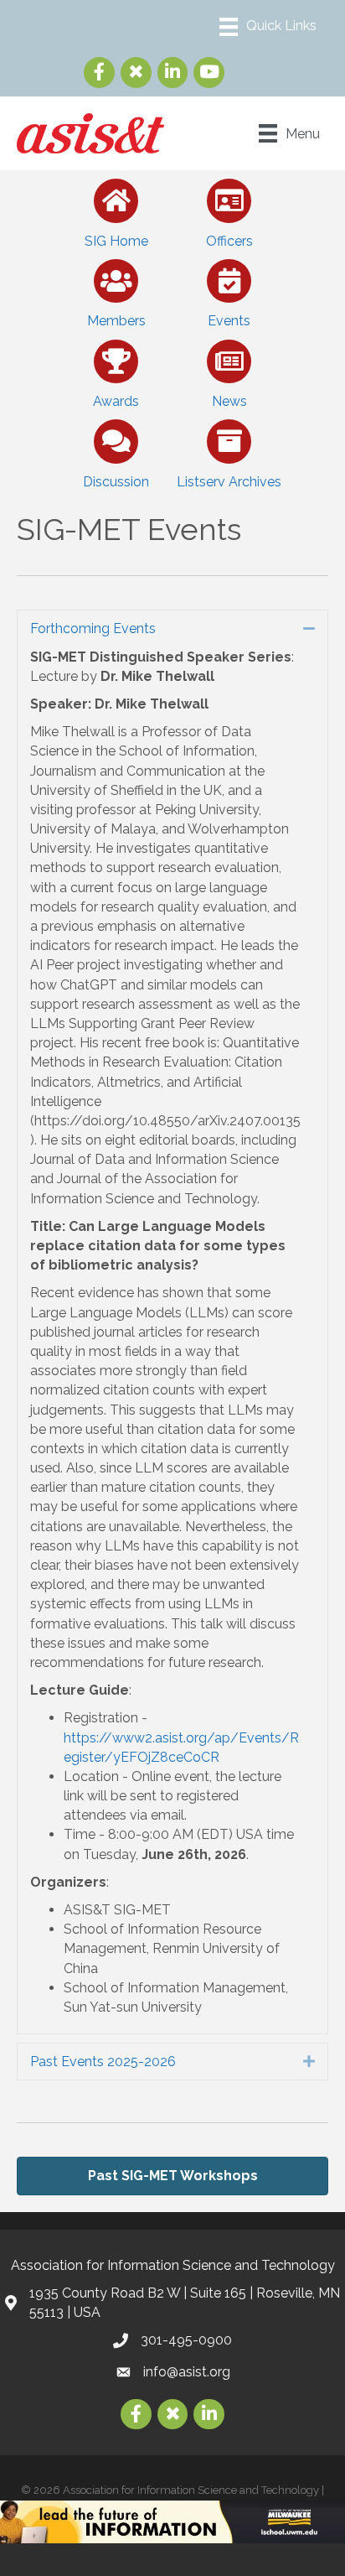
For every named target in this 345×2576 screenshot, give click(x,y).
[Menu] (268, 27)
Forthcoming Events (93, 628)
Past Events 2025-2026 (103, 2062)
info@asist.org (187, 2372)
